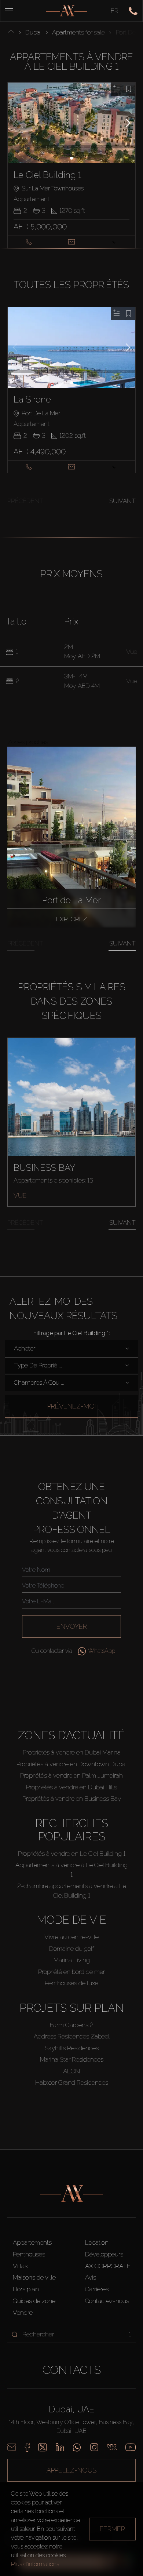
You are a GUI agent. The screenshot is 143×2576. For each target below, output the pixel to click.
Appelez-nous (71, 2470)
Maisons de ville (34, 2277)
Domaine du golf (72, 1949)
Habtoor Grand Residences (72, 2083)
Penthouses (29, 2254)
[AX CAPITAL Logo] (67, 11)
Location (97, 2242)
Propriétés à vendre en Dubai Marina (72, 1752)
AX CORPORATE (108, 2266)
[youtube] (131, 2447)
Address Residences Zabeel (72, 2036)
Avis (91, 2277)
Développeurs (104, 2254)
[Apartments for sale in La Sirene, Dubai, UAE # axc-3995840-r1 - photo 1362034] (72, 347)
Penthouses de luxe (71, 1983)
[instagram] (94, 2447)
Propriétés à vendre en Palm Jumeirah (71, 1775)
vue (20, 1195)
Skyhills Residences (72, 2048)
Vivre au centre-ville (71, 1937)
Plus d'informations (35, 2564)
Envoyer (72, 1626)
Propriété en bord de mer (71, 1972)
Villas (20, 2266)
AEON (71, 2071)
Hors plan (26, 2289)
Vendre (23, 2313)
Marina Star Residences (72, 2059)
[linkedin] (60, 2447)
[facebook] (27, 2447)
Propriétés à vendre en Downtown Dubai (71, 1764)
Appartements (32, 2242)
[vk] (112, 2447)
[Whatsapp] (77, 2447)
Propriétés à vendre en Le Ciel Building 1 (72, 1854)
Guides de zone (34, 2301)
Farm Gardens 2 (72, 2025)
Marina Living (72, 1960)
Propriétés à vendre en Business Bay (72, 1799)
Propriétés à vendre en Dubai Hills (71, 1787)
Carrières (97, 2289)
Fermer (112, 2529)
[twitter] (43, 2447)
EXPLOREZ (71, 919)
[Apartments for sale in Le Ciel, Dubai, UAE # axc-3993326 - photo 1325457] (72, 123)
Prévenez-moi (71, 1406)
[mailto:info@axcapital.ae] (12, 2447)
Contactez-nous (107, 2301)
